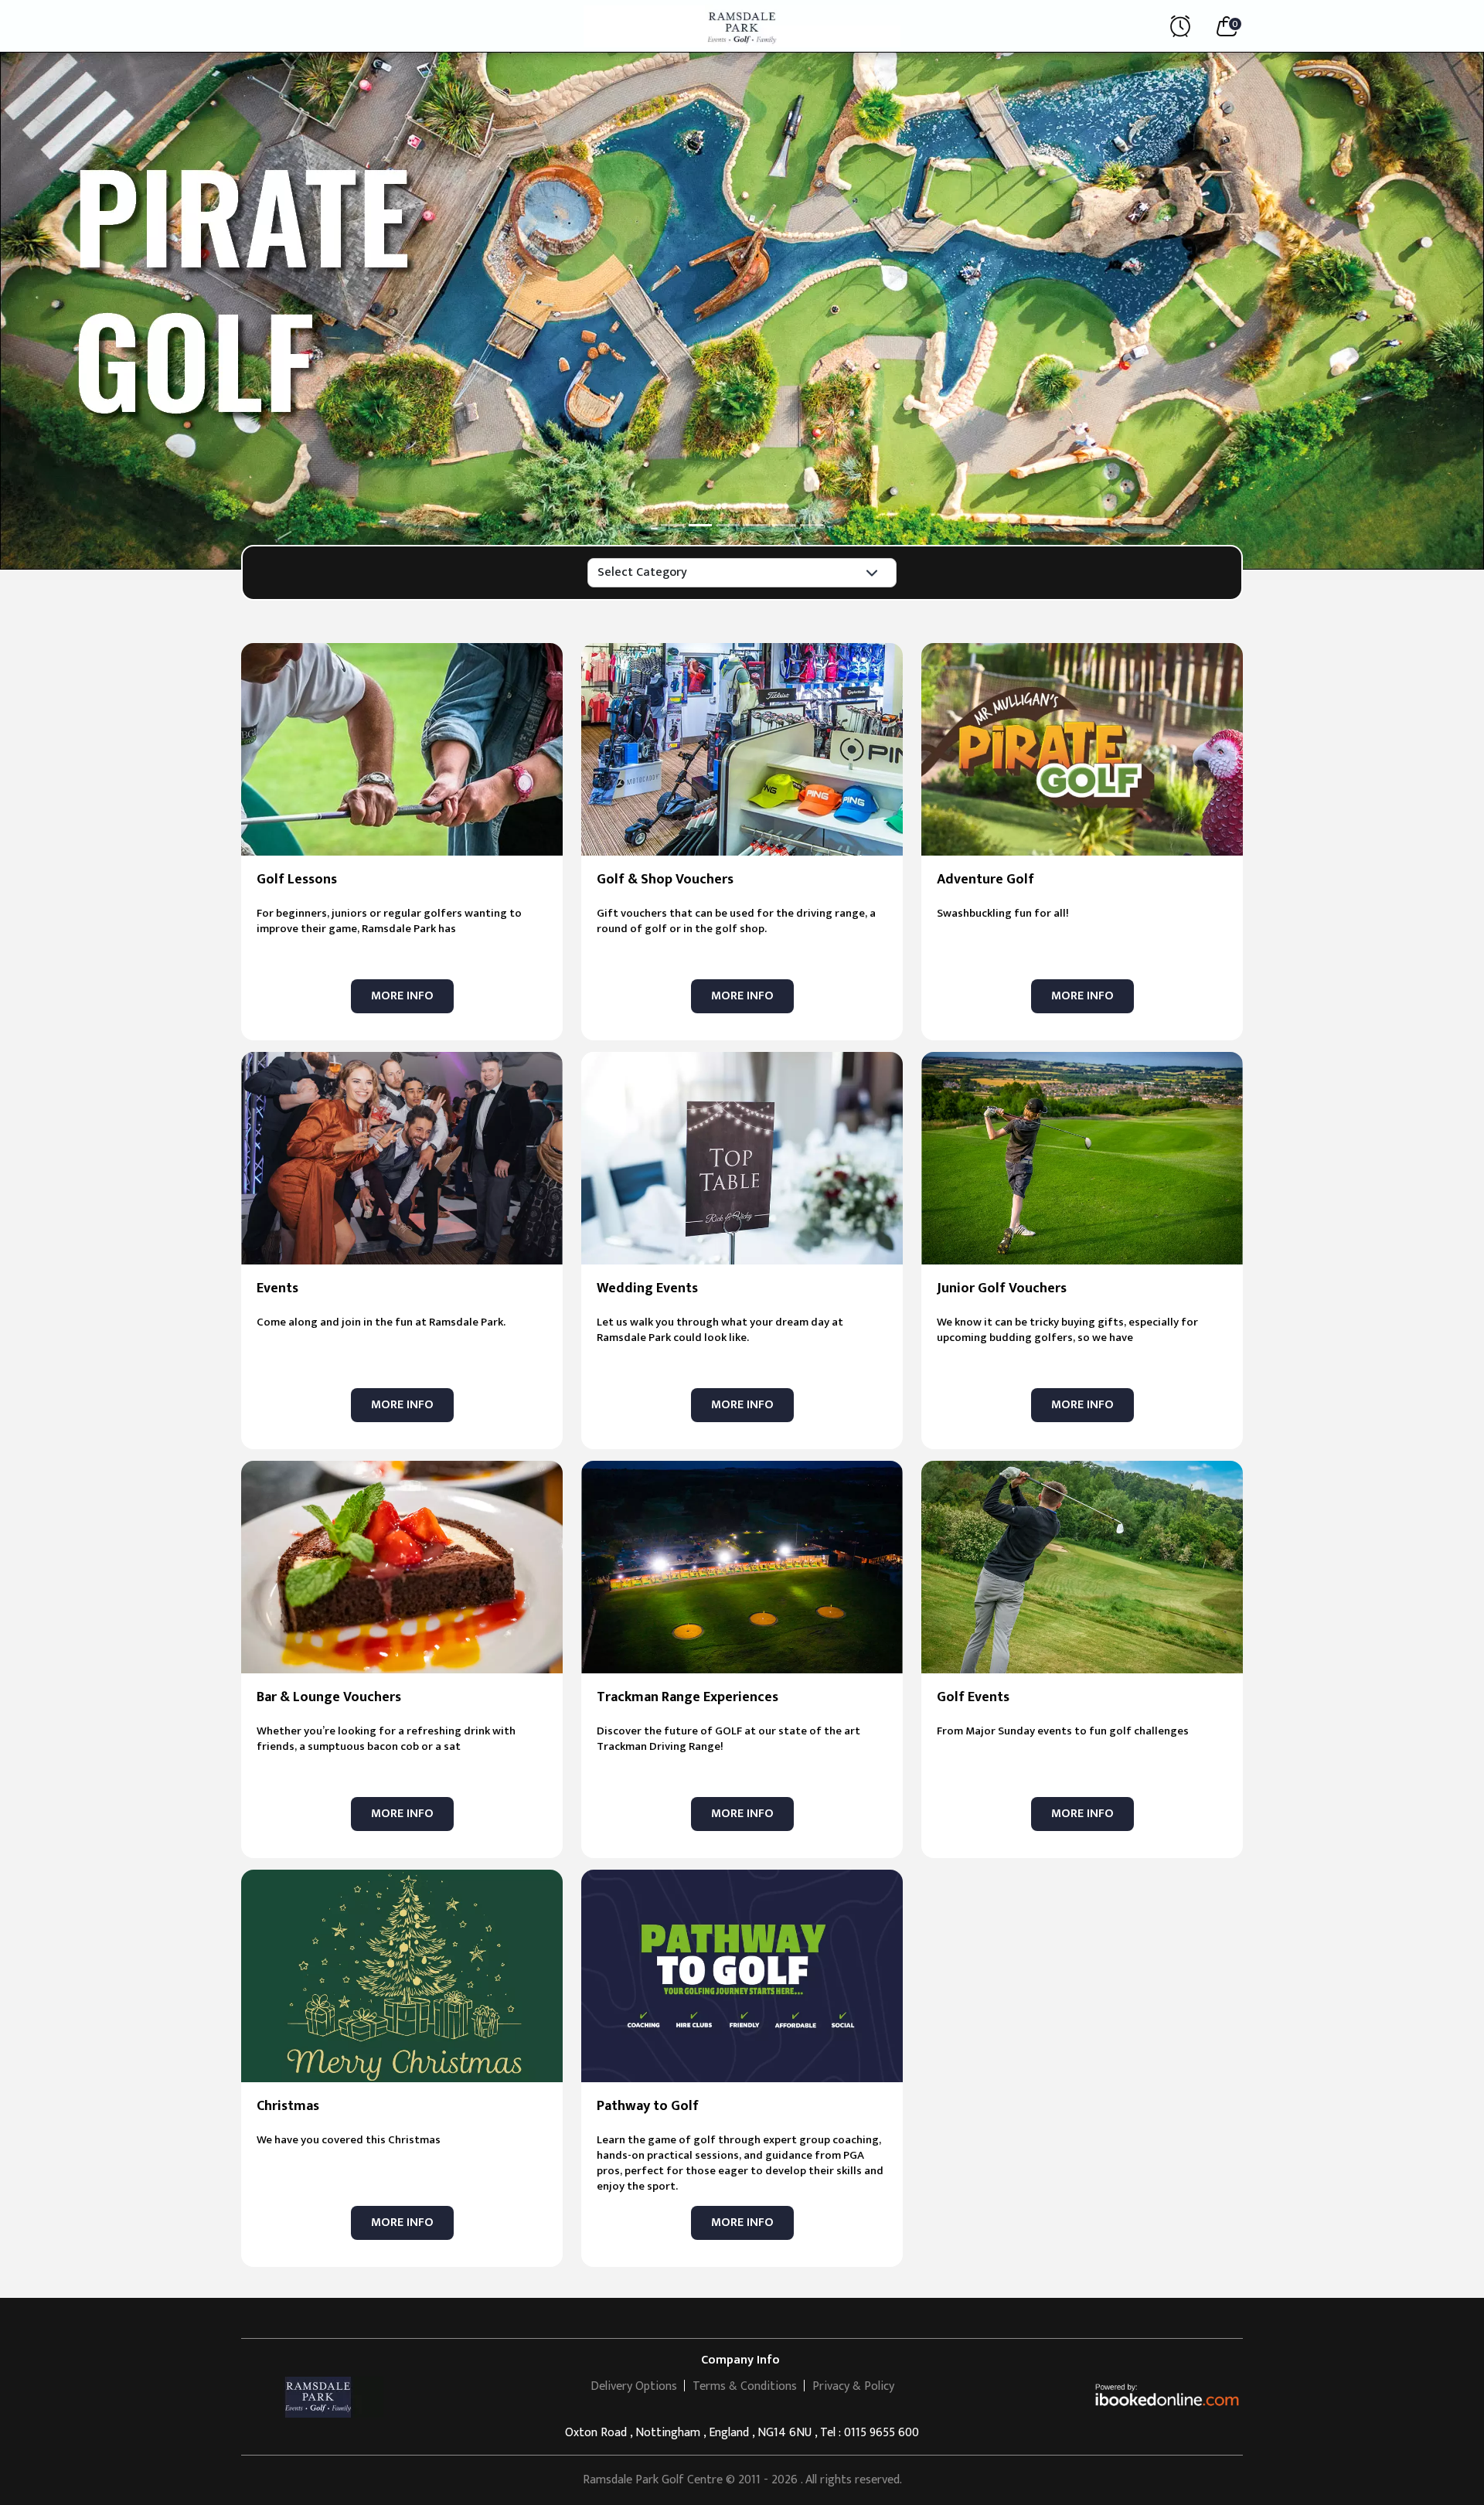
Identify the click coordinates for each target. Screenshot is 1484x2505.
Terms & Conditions (745, 2386)
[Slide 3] (728, 525)
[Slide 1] (672, 525)
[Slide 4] (756, 525)
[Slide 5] (784, 525)
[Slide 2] (700, 525)
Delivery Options (634, 2386)
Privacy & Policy (853, 2386)
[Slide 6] (812, 525)
